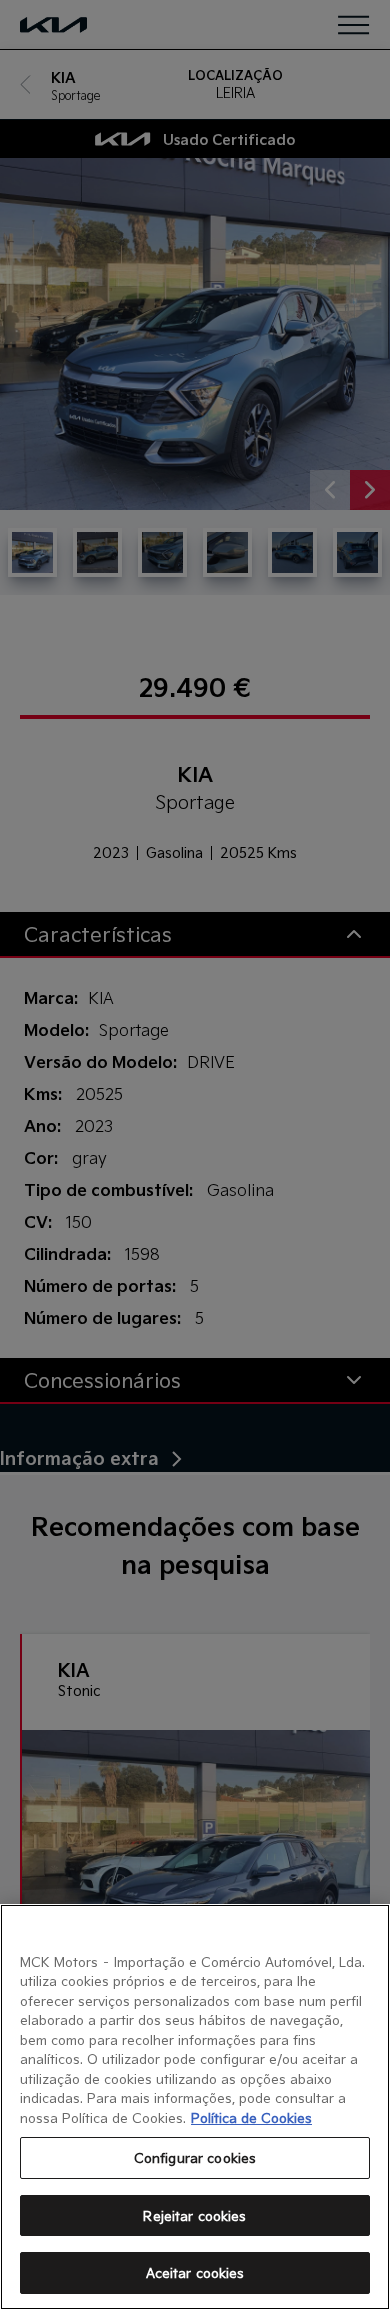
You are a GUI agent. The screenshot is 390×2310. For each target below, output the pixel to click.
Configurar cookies (195, 2157)
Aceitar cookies (195, 2272)
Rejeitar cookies (194, 2215)
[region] (195, 2107)
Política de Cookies (251, 2117)
